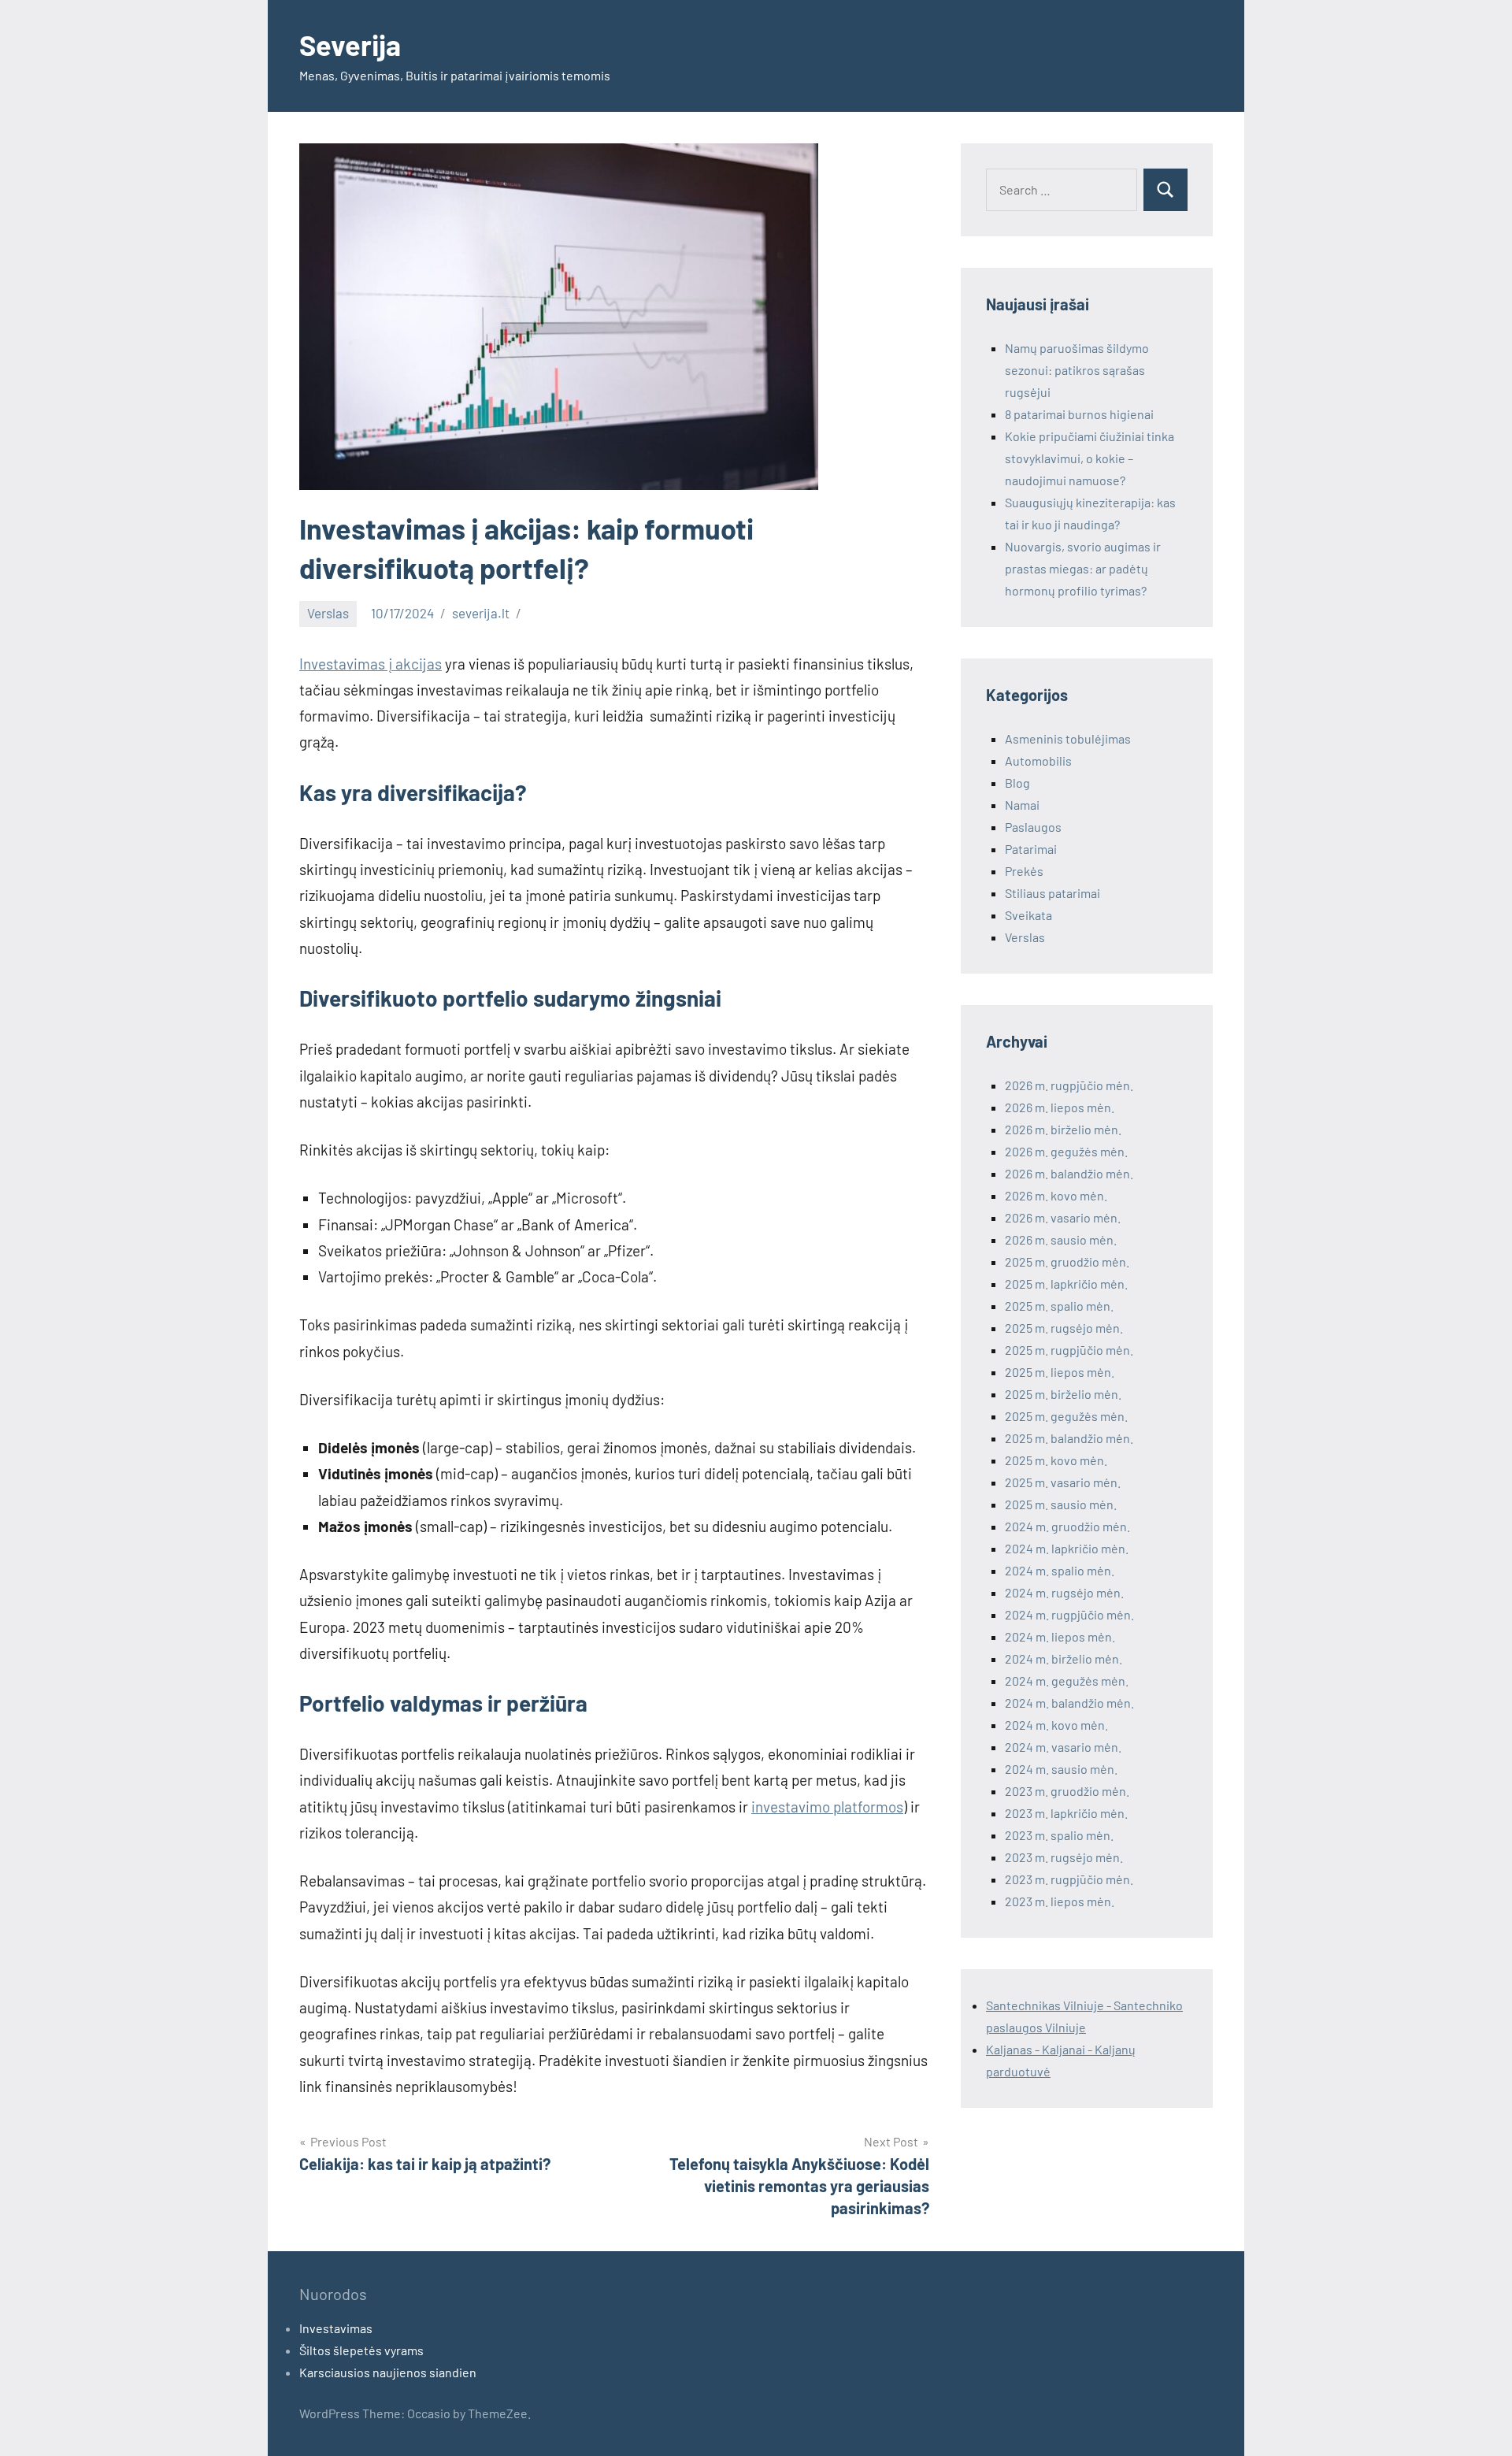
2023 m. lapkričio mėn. (1066, 1813)
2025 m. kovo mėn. (1056, 1460)
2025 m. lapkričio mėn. (1066, 1284)
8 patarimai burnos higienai (1079, 414)
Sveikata (1028, 915)
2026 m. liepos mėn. (1060, 1107)
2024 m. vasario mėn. (1063, 1747)
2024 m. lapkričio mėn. (1067, 1548)
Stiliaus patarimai (1052, 893)
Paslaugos (1033, 827)
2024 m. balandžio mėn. (1069, 1703)
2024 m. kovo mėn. (1056, 1725)
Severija (350, 45)
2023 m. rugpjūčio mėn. (1069, 1879)
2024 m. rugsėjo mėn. (1064, 1592)
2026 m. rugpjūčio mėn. (1069, 1085)
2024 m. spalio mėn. (1060, 1570)
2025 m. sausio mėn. (1061, 1504)
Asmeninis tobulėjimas (1068, 738)
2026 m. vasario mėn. (1063, 1217)
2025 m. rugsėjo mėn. (1064, 1328)
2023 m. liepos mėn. (1060, 1901)
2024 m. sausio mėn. (1061, 1769)
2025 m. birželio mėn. (1063, 1394)
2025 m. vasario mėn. (1063, 1482)
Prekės (1024, 871)
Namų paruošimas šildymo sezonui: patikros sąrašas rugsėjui (1077, 370)
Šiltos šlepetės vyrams (361, 2350)
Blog (1017, 783)
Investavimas (336, 2328)
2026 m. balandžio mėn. (1069, 1173)
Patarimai (1031, 849)
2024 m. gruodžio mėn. (1067, 1526)
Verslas (328, 613)
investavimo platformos (827, 1807)
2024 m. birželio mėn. (1064, 1658)
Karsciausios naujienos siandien (388, 2372)
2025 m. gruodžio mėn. (1067, 1261)
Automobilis (1038, 761)
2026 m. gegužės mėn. (1066, 1151)
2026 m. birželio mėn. (1063, 1129)
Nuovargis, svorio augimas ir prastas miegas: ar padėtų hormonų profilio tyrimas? (1083, 568)
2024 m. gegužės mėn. (1067, 1681)
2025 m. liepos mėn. (1060, 1372)
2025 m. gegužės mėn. (1066, 1416)
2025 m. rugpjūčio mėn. (1069, 1350)
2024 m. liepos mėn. (1060, 1636)
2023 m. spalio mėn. (1059, 1835)
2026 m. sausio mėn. (1061, 1239)
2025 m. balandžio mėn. (1069, 1438)
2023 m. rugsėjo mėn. (1064, 1857)
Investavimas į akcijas (371, 664)
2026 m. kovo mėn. (1056, 1195)
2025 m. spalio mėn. (1059, 1306)
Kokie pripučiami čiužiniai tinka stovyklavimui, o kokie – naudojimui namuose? (1090, 458)
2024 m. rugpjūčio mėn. (1069, 1614)
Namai (1022, 805)
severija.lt (481, 613)
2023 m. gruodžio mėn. (1067, 1791)
